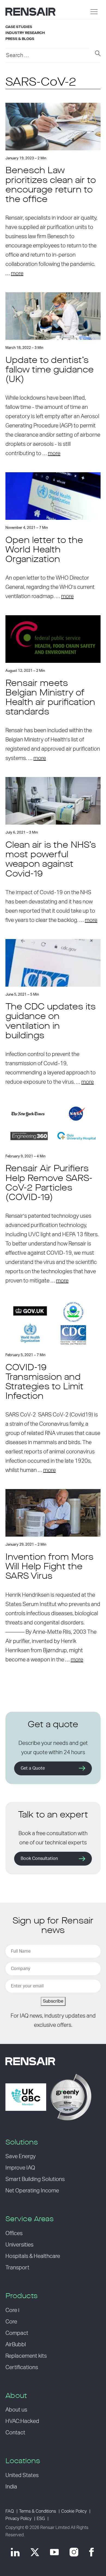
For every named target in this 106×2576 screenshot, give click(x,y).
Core (11, 2322)
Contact (15, 2433)
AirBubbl (16, 2345)
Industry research (25, 33)
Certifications (22, 2367)
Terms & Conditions (38, 2511)
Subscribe (53, 2001)
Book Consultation (39, 1859)
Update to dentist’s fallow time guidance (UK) (50, 370)
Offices (14, 2233)
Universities (19, 2245)
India (11, 2487)
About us (16, 2410)
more (17, 274)
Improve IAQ (20, 2168)
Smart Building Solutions (35, 2179)
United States (22, 2475)
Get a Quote (33, 1768)
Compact (17, 2333)
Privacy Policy (18, 2519)
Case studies (19, 27)
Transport (17, 2268)
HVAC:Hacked (22, 2421)
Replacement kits (26, 2356)
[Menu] (94, 12)
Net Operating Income (32, 2191)
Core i (12, 2310)
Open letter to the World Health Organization (44, 550)
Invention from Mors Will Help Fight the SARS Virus (49, 1567)
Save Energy (21, 2156)
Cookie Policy (74, 2511)
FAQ (10, 2511)
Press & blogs (20, 39)
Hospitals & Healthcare (33, 2256)
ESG (41, 2519)
